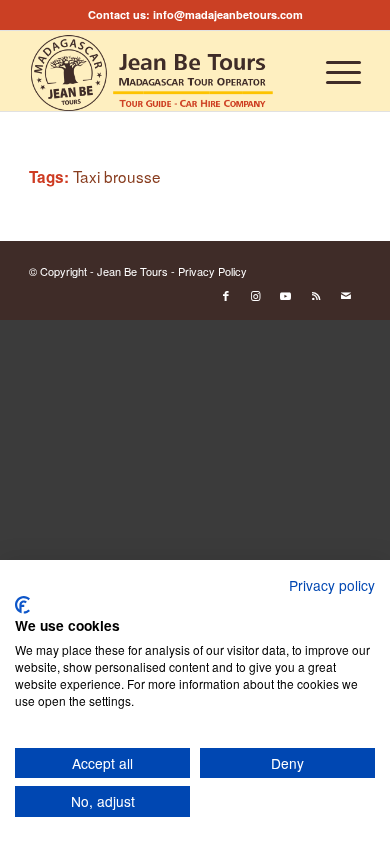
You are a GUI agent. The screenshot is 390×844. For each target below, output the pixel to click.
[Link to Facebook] (226, 295)
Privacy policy (332, 585)
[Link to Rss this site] (316, 295)
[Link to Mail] (346, 295)
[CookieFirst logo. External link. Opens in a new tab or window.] (22, 605)
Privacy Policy (212, 271)
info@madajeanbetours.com (228, 14)
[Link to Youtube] (286, 295)
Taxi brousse (117, 176)
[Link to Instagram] (256, 295)
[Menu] (333, 71)
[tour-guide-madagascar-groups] (161, 71)
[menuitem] (333, 71)
